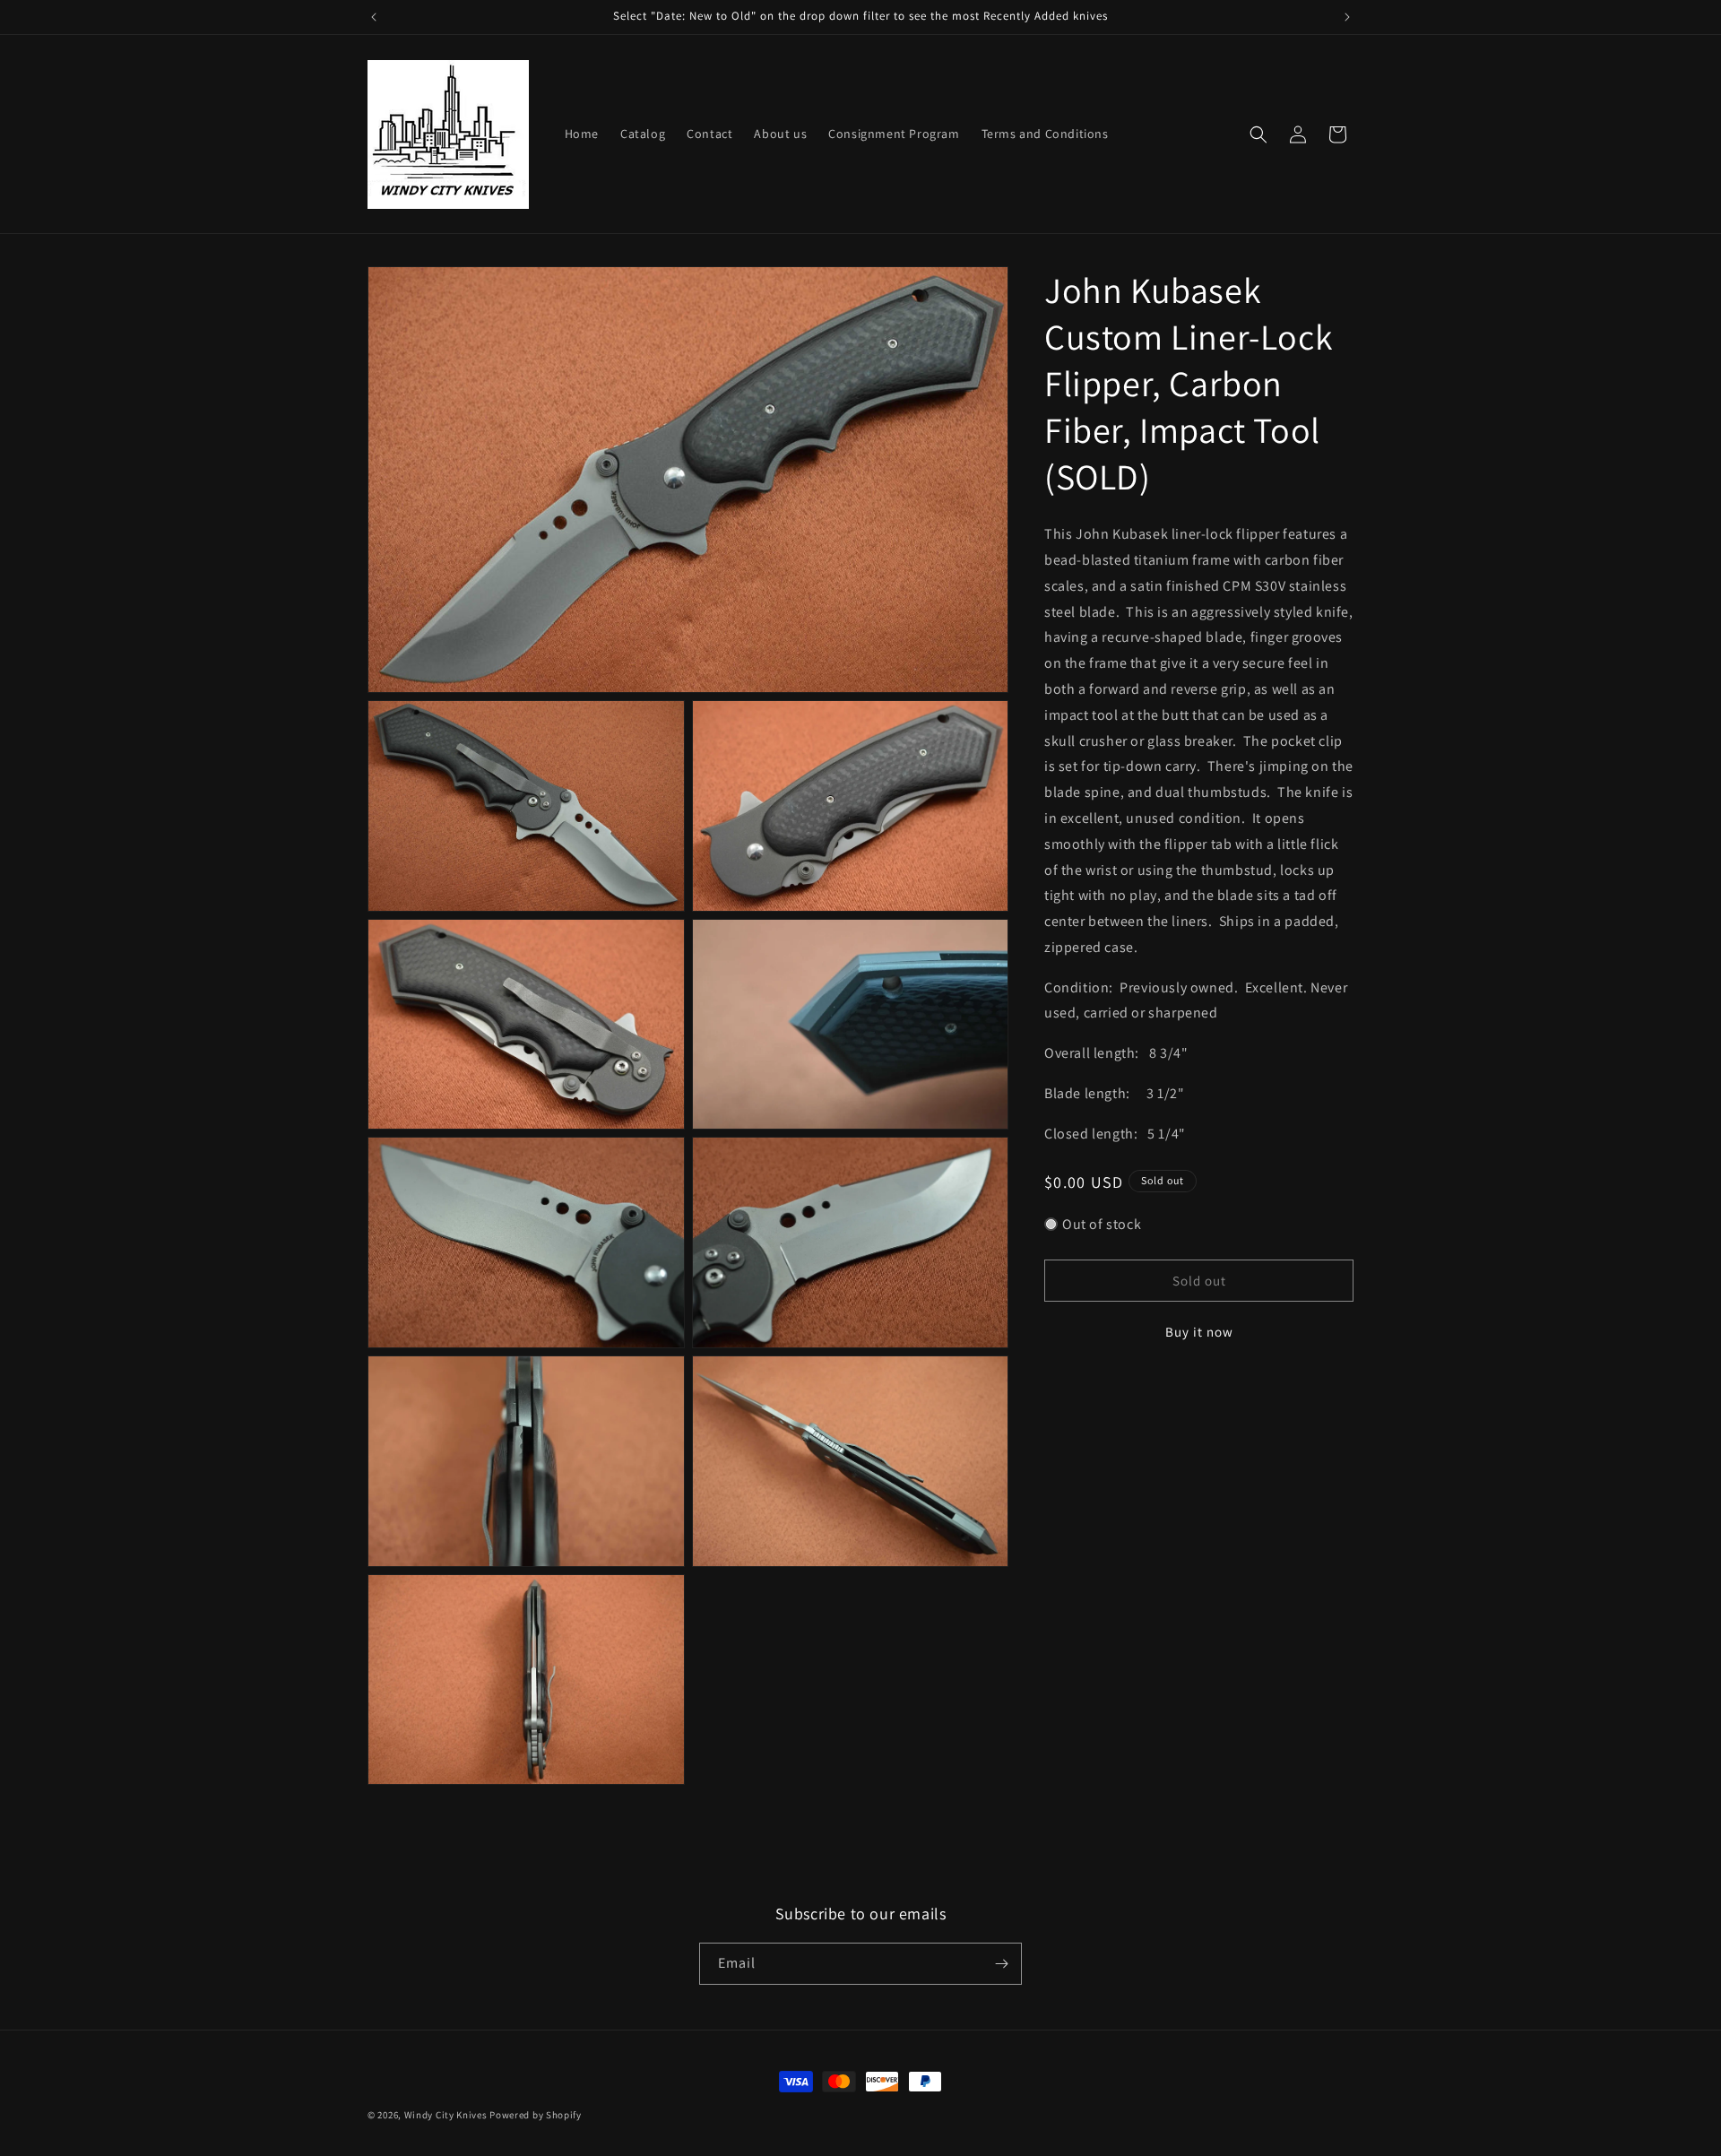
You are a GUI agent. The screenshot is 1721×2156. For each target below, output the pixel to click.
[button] (1258, 134)
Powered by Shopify (536, 2115)
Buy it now (1199, 1332)
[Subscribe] (1001, 1964)
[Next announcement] (1347, 17)
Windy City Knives (446, 2115)
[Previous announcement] (374, 17)
